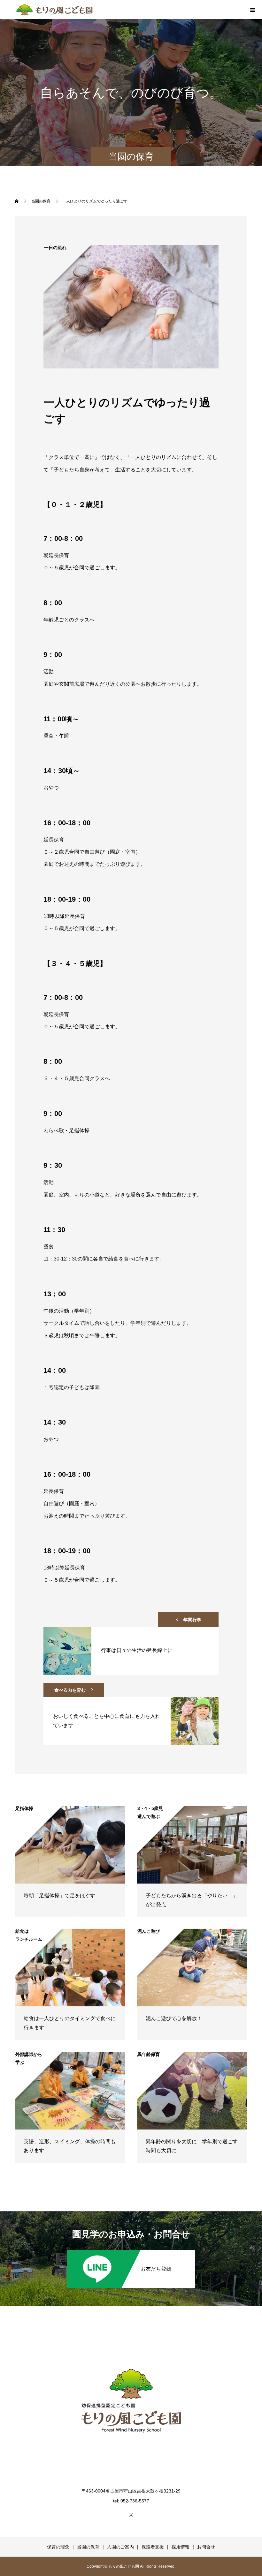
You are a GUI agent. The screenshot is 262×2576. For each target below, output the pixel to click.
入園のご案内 (120, 2547)
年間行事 (192, 1620)
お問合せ (206, 2547)
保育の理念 (58, 2547)
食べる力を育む (70, 1690)
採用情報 (181, 2547)
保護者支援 (153, 2547)
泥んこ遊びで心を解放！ (174, 2018)
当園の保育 (88, 2547)
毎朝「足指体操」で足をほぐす (59, 1896)
